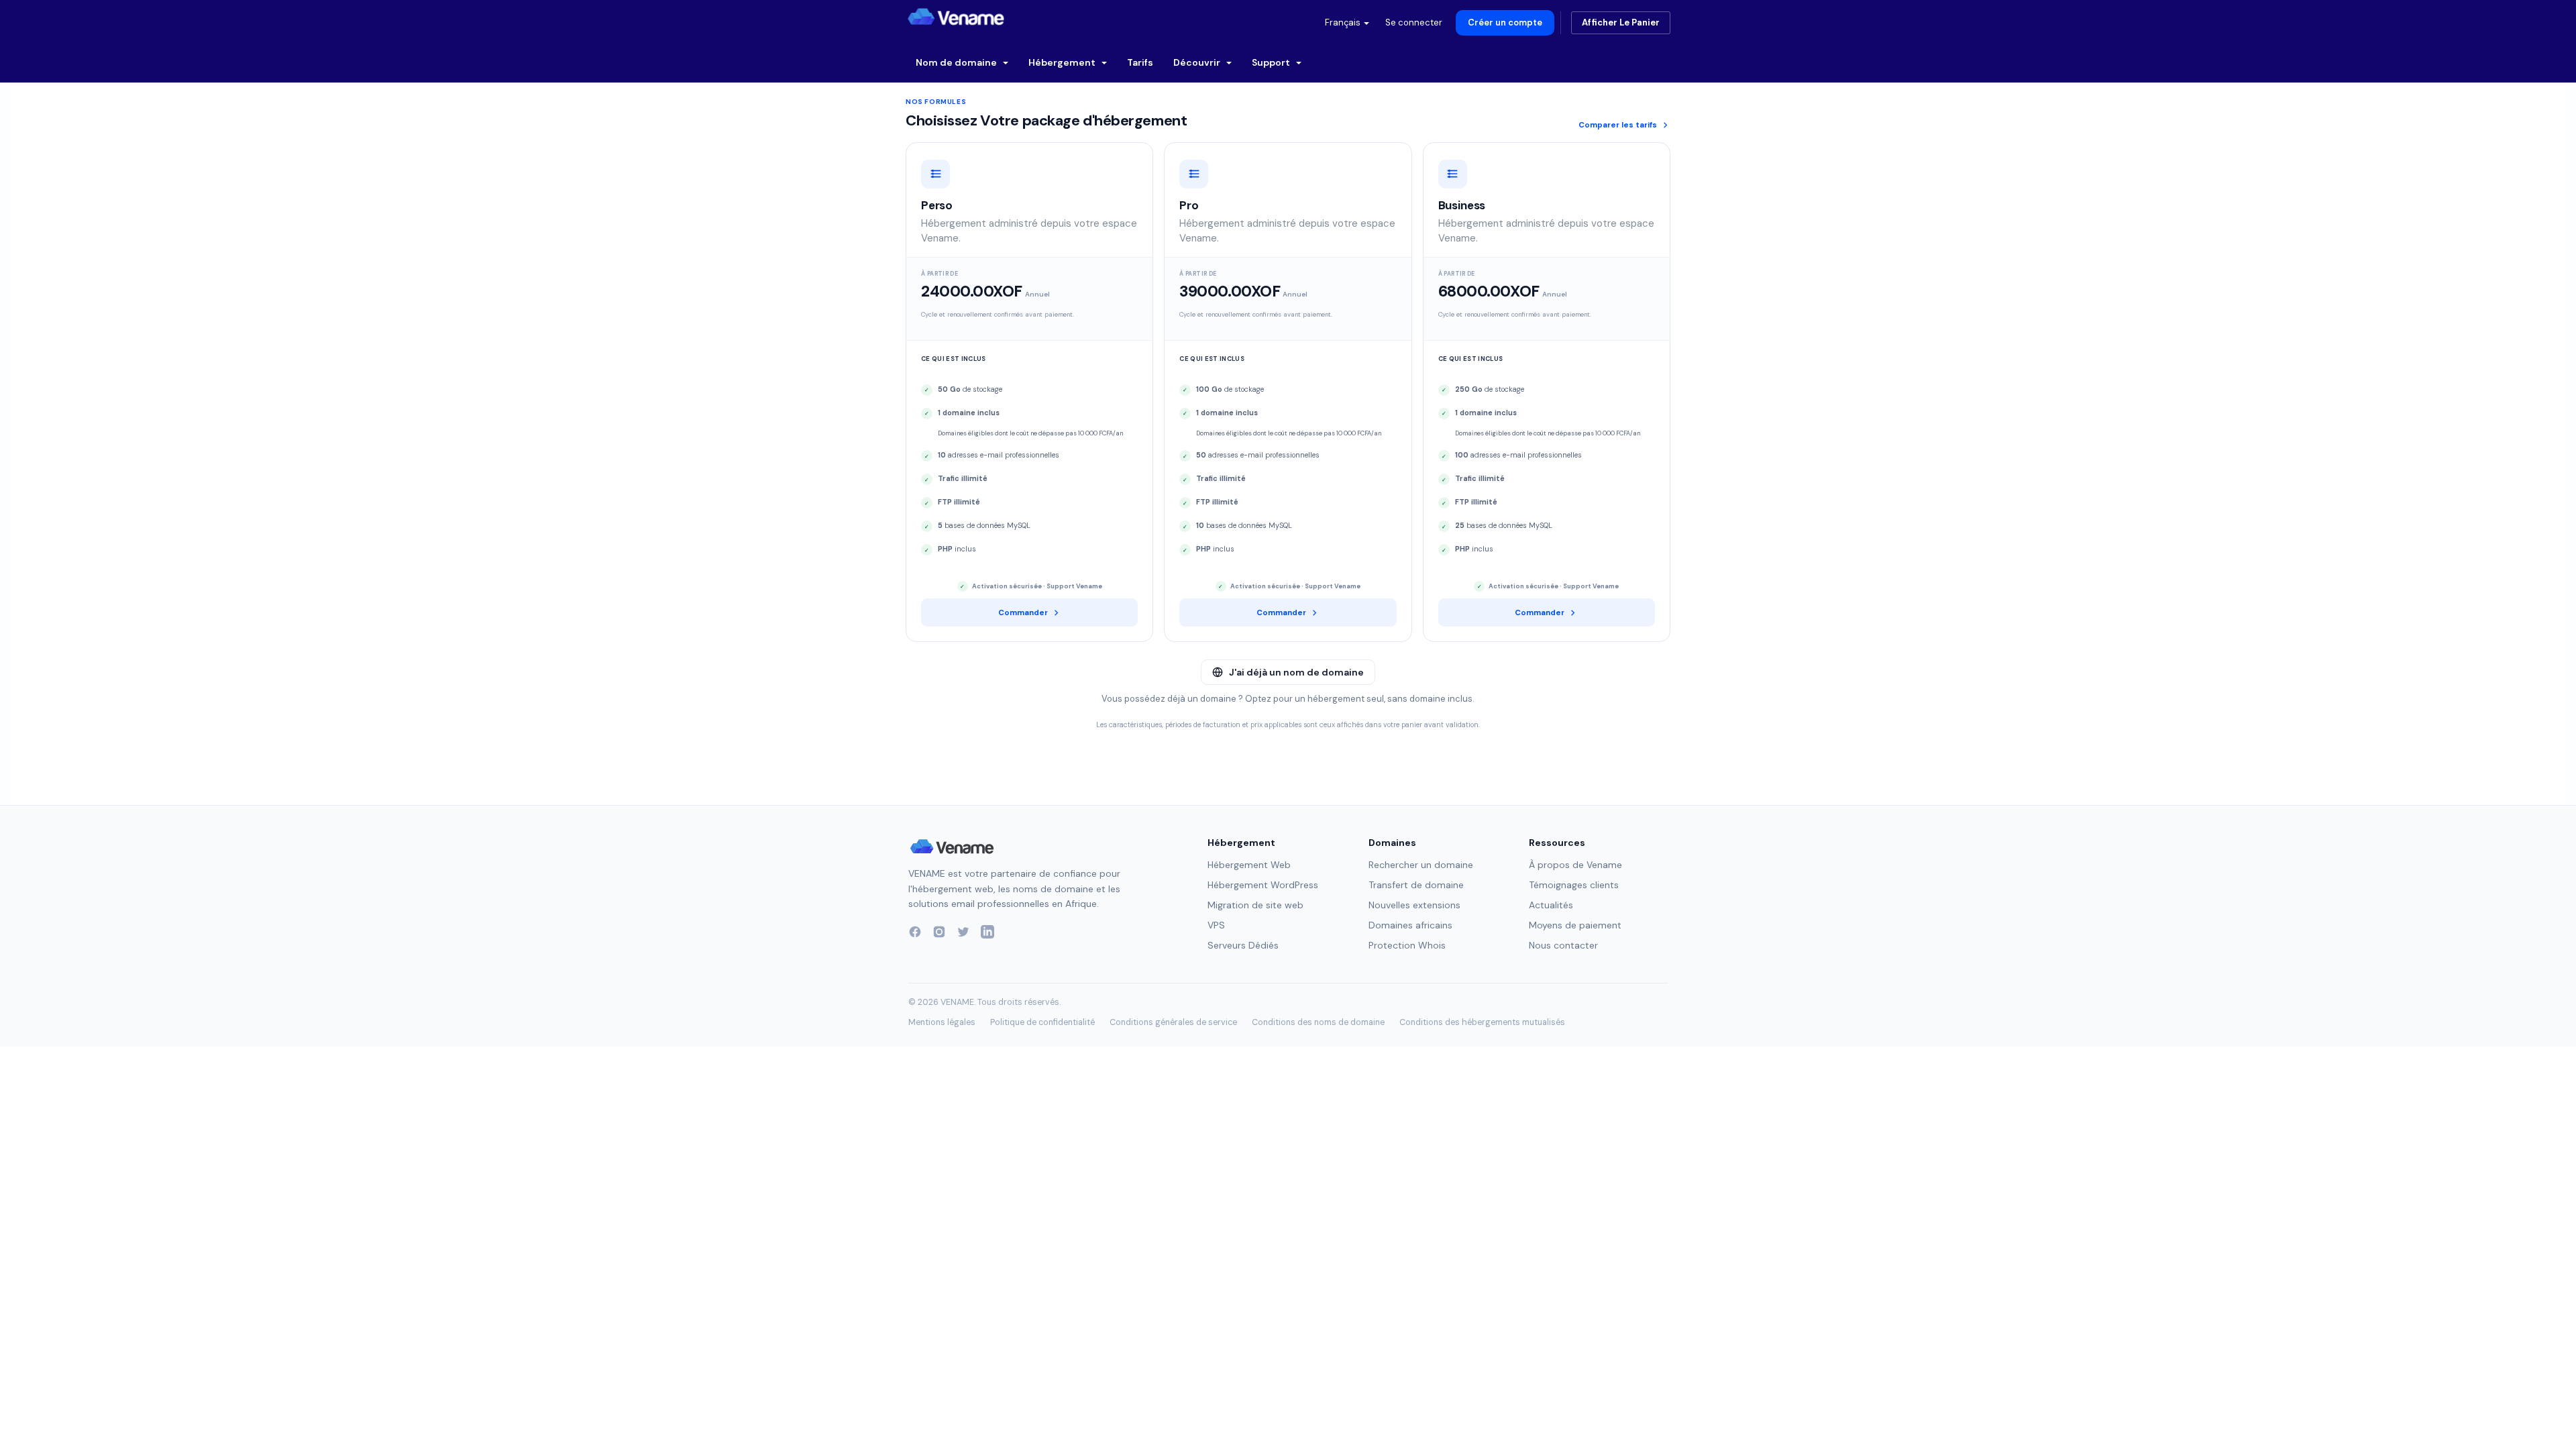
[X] (963, 932)
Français (1344, 22)
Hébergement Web (1249, 865)
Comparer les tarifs (1618, 125)
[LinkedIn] (987, 932)
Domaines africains (1410, 925)
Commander (1023, 613)
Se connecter (1414, 22)
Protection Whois (1407, 945)
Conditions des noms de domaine (1318, 1022)
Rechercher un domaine (1421, 865)
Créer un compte (1505, 22)
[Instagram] (939, 932)
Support (1272, 62)
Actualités (1551, 905)
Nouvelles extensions (1414, 905)
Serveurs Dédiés (1243, 945)
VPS (1216, 925)
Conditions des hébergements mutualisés (1482, 1022)
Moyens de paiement (1575, 925)
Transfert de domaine (1416, 885)
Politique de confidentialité (1042, 1022)
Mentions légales (942, 1022)
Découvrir (1198, 62)
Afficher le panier (1621, 22)
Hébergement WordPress (1263, 885)
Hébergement (1063, 62)
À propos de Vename (1575, 865)
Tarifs (1140, 62)
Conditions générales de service (1173, 1022)
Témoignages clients (1574, 885)
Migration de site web (1255, 905)
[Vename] (952, 847)
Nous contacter (1563, 945)
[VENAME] (956, 17)
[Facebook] (915, 932)
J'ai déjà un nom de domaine (1296, 672)
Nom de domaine (957, 62)
